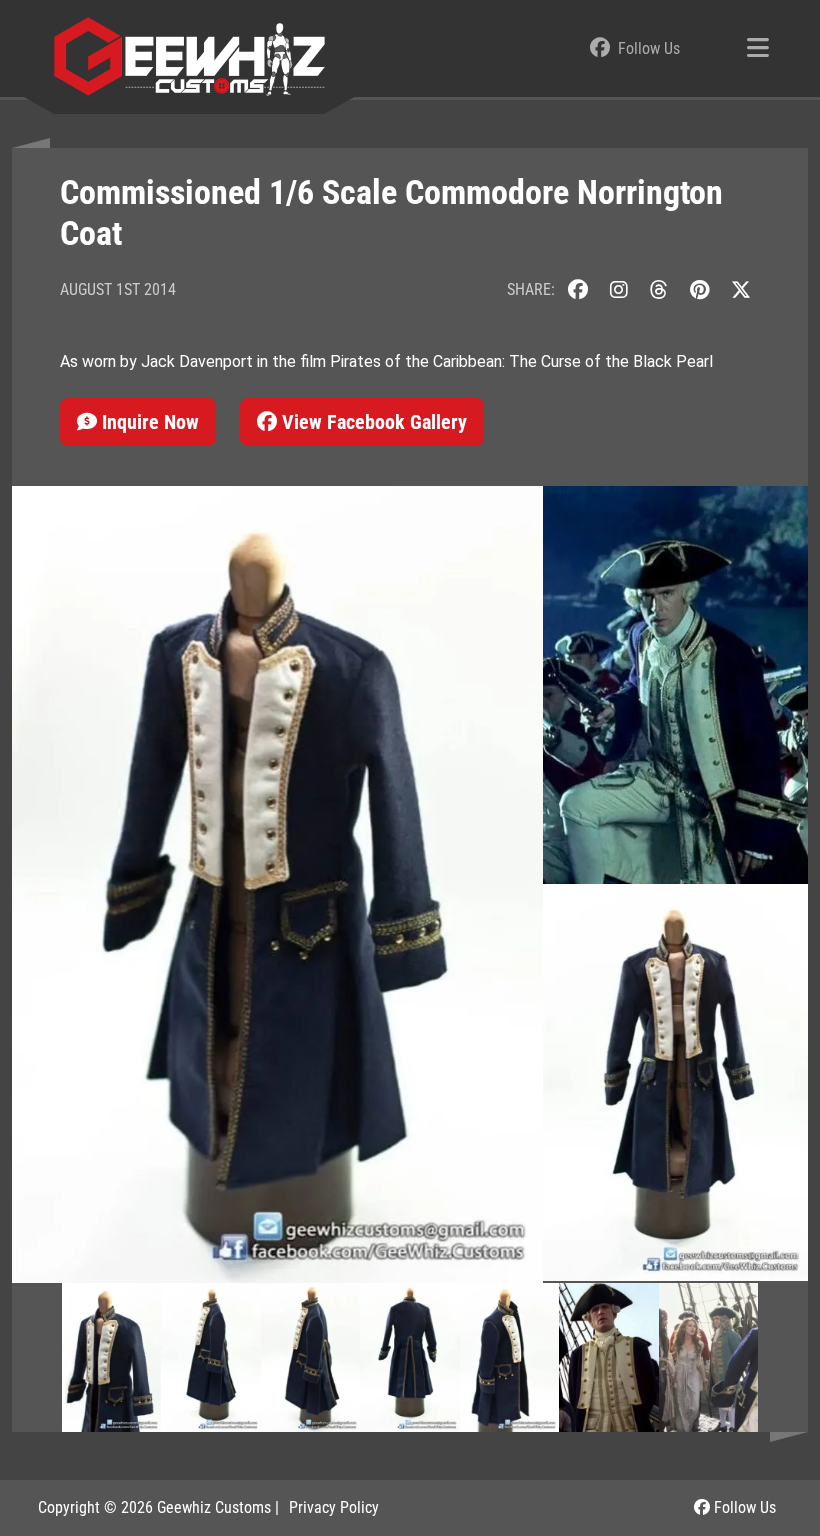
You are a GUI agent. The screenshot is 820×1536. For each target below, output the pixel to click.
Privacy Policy (334, 1507)
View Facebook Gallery (372, 422)
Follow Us (743, 1507)
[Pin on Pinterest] (699, 289)
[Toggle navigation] (758, 49)
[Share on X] (741, 289)
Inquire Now (148, 422)
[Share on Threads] (659, 289)
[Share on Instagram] (619, 289)
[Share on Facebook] (578, 289)
